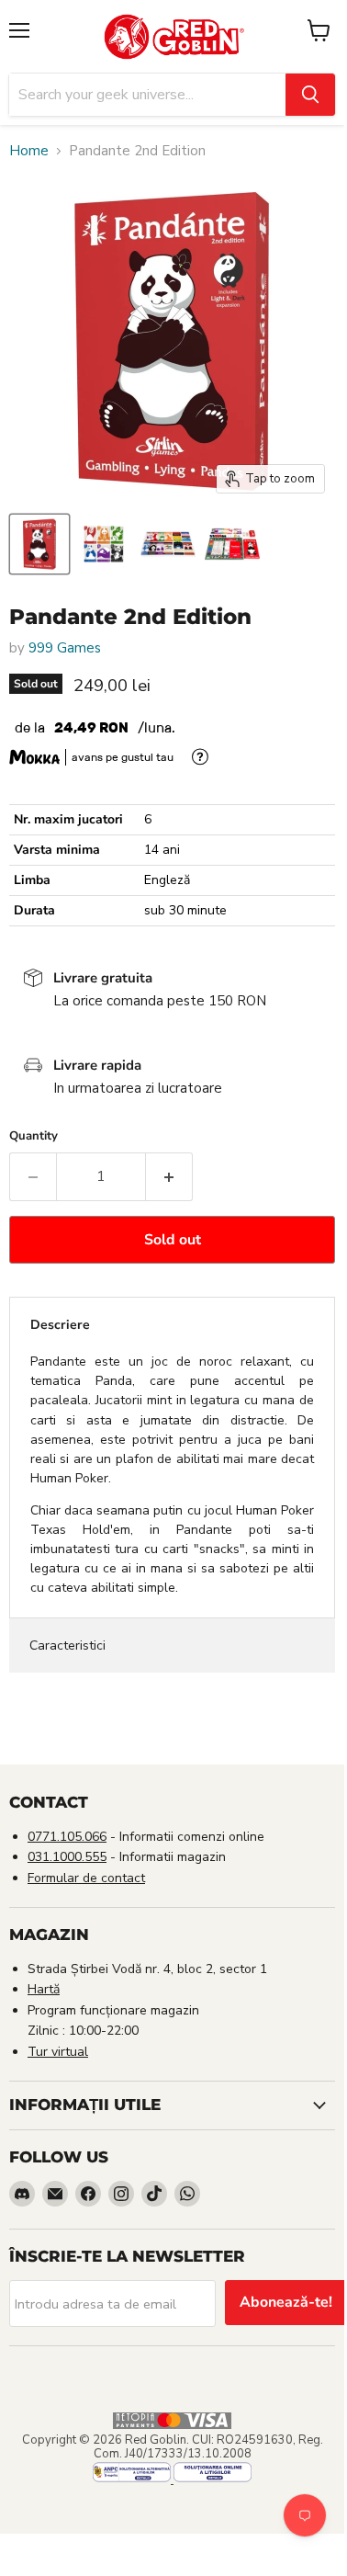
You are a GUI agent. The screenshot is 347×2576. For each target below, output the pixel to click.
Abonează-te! (286, 2302)
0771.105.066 (67, 1837)
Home (29, 151)
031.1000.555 (67, 1857)
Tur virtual (58, 2052)
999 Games (65, 648)
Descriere (60, 1325)
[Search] (310, 95)
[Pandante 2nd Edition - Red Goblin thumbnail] (39, 544)
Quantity (34, 1136)
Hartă (44, 1989)
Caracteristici (67, 1645)
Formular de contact (86, 1878)
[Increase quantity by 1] (169, 1176)
